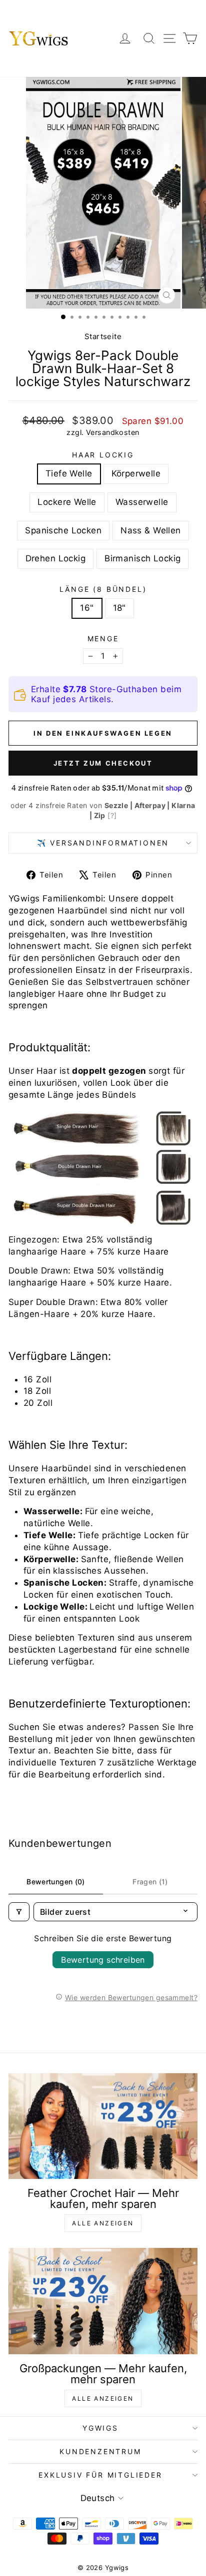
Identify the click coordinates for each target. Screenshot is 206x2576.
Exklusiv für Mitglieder (100, 2475)
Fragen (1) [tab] (150, 1882)
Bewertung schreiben (103, 1960)
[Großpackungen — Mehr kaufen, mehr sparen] (103, 2301)
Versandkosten (113, 432)
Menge (103, 639)
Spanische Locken (63, 530)
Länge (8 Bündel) (103, 589)
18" (119, 608)
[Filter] (19, 1912)
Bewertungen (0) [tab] (55, 1882)
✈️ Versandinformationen (103, 843)
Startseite (103, 336)
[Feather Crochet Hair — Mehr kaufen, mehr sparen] (103, 2126)
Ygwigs (100, 2428)
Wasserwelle (142, 502)
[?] (112, 815)
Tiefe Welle (69, 473)
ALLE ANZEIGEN (103, 2223)
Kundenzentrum (100, 2451)
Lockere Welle (67, 502)
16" (87, 608)
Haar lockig (103, 455)
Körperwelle (136, 473)
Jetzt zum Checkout (103, 763)
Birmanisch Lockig (142, 558)
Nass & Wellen (151, 530)
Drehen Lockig (56, 558)
